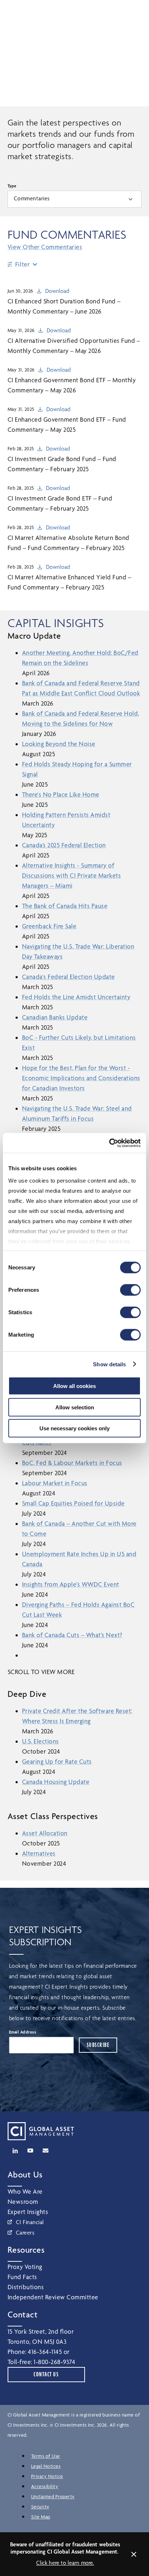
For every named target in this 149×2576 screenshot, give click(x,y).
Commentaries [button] (32, 198)
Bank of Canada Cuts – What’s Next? (72, 1635)
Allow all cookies (74, 1386)
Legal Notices (46, 2466)
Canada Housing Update (56, 1782)
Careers (25, 2233)
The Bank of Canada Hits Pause (65, 906)
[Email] (46, 2151)
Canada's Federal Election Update (69, 977)
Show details (109, 1364)
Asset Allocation (45, 1833)
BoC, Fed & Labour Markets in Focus (72, 1463)
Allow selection (75, 1407)
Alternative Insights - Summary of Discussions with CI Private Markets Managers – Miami (72, 875)
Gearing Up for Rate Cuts (57, 1761)
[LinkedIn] (15, 2151)
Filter (23, 264)
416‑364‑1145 (45, 2352)
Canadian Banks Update (55, 1017)
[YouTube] (30, 2151)
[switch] (130, 1290)
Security (40, 2507)
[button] (100, 12)
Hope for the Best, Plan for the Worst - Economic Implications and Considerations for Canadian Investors (81, 1078)
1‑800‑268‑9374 (54, 2362)
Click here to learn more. (65, 2563)
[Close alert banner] (134, 2554)
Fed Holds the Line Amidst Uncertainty (76, 997)
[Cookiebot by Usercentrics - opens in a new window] (109, 1143)
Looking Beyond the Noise (59, 744)
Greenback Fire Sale (49, 926)
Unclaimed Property (53, 2496)
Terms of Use (46, 2456)
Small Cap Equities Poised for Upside (73, 1503)
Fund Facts (22, 2277)
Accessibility (45, 2486)
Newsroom (23, 2202)
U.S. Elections (41, 1741)
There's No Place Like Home (61, 794)
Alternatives (39, 1853)
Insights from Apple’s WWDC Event (71, 1584)
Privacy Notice (47, 2476)
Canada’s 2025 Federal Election (64, 845)
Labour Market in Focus (55, 1483)
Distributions (26, 2287)
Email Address (23, 2032)
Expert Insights (28, 2212)
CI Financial (30, 2222)
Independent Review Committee (53, 2297)
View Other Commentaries (45, 247)
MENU (133, 13)
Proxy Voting (25, 2267)
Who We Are (25, 2191)
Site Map (41, 2517)
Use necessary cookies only (74, 1428)
